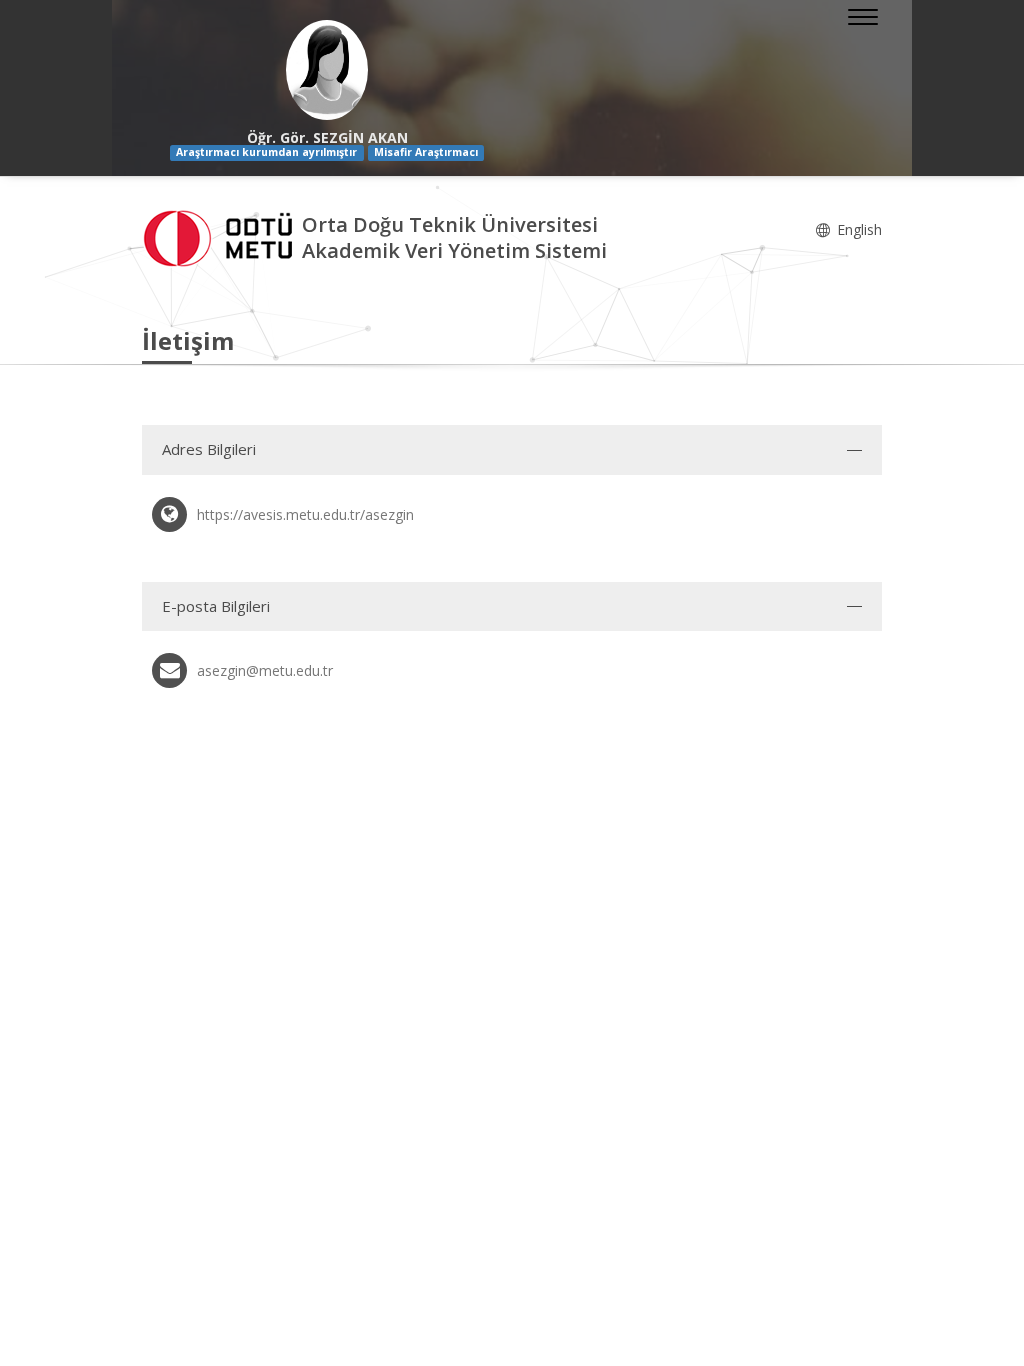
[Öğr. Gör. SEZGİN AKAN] (327, 70)
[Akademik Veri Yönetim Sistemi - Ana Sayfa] (222, 235)
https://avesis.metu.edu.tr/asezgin (305, 514)
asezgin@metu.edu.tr (265, 670)
